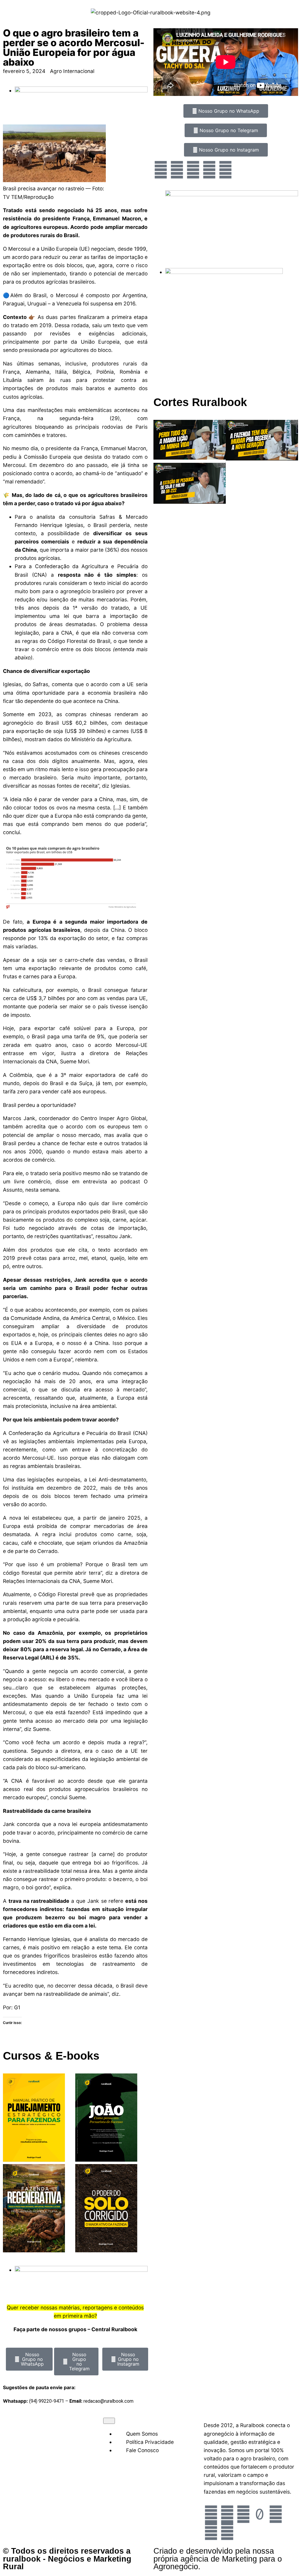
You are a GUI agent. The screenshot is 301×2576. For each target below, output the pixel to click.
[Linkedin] (227, 2531)
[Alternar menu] (109, 2421)
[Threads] (276, 2514)
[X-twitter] (211, 2531)
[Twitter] (193, 170)
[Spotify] (225, 170)
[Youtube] (209, 170)
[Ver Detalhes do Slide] (232, 194)
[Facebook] (177, 170)
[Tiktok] (260, 2514)
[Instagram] (161, 170)
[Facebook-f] (227, 2514)
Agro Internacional (72, 71)
